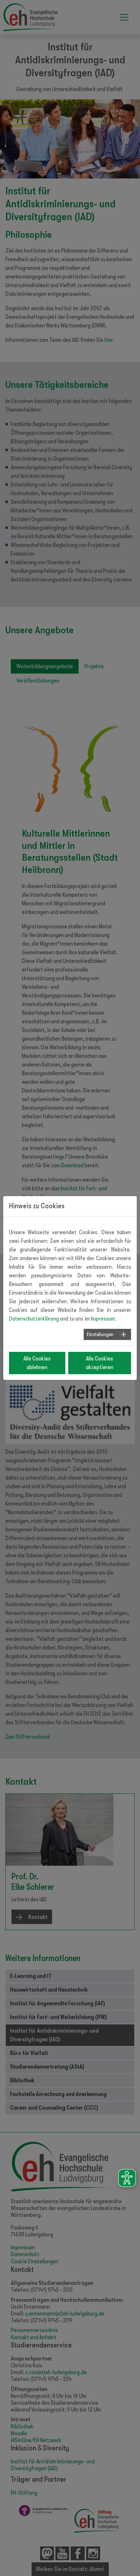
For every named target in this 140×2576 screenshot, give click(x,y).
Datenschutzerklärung (34, 1319)
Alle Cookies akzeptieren (100, 1363)
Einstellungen (100, 1334)
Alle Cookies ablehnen (37, 1363)
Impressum (103, 1319)
